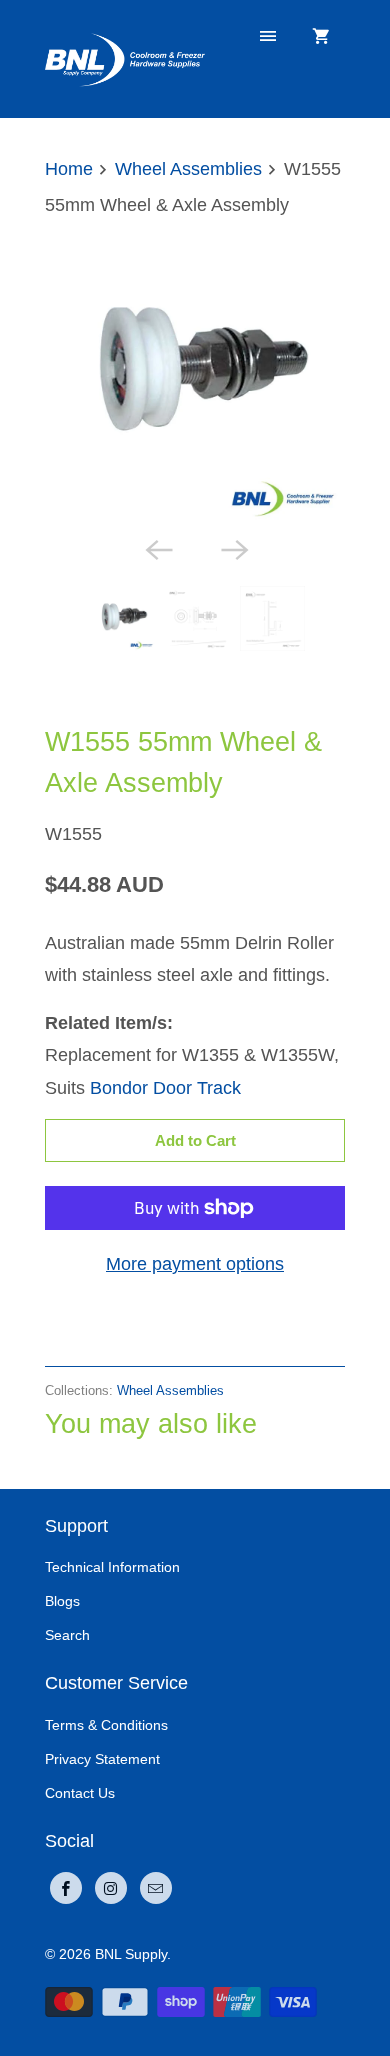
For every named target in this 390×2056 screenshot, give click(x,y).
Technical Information (112, 1567)
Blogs (62, 1601)
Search (67, 1635)
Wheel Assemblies (119, 695)
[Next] (233, 548)
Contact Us (80, 1793)
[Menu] (268, 37)
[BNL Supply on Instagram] (111, 1888)
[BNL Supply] (125, 58)
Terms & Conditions (106, 1725)
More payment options (195, 1264)
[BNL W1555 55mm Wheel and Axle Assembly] (195, 376)
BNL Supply (131, 1954)
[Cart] (321, 37)
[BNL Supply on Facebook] (66, 1888)
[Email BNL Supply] (156, 1888)
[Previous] (157, 548)
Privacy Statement (102, 1759)
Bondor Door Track (165, 1088)
